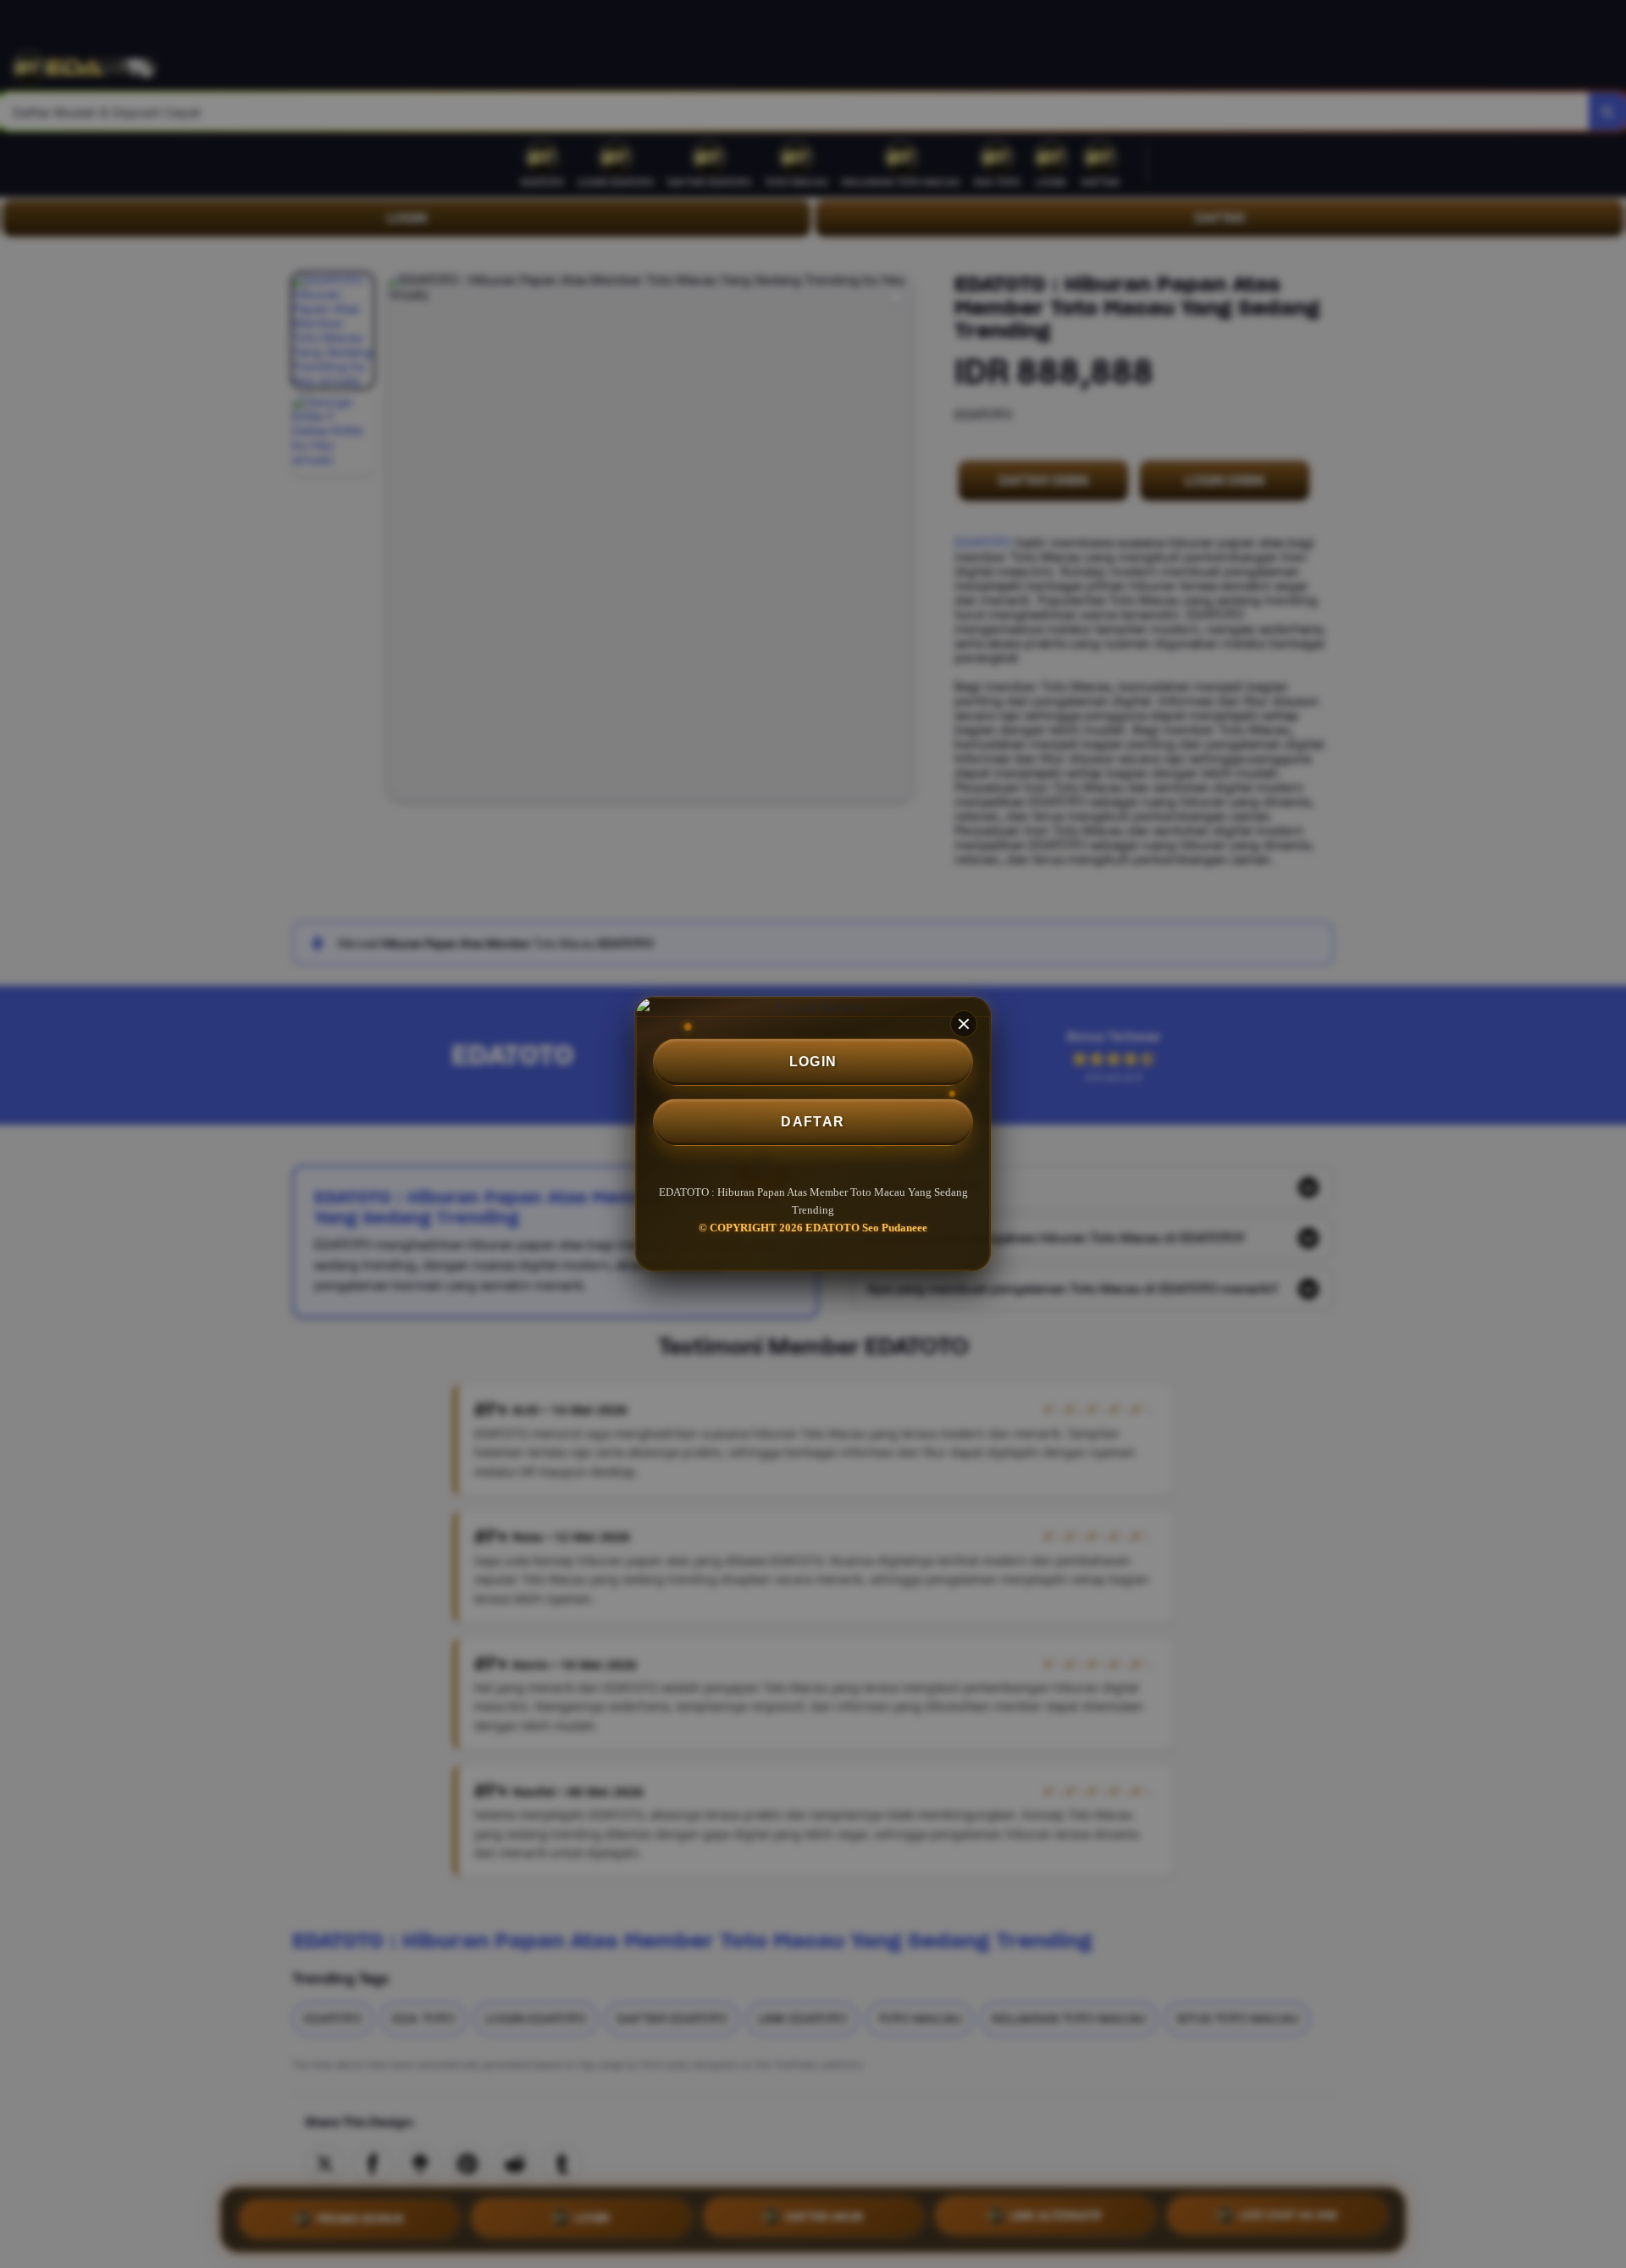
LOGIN (813, 1062)
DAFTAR (813, 1122)
